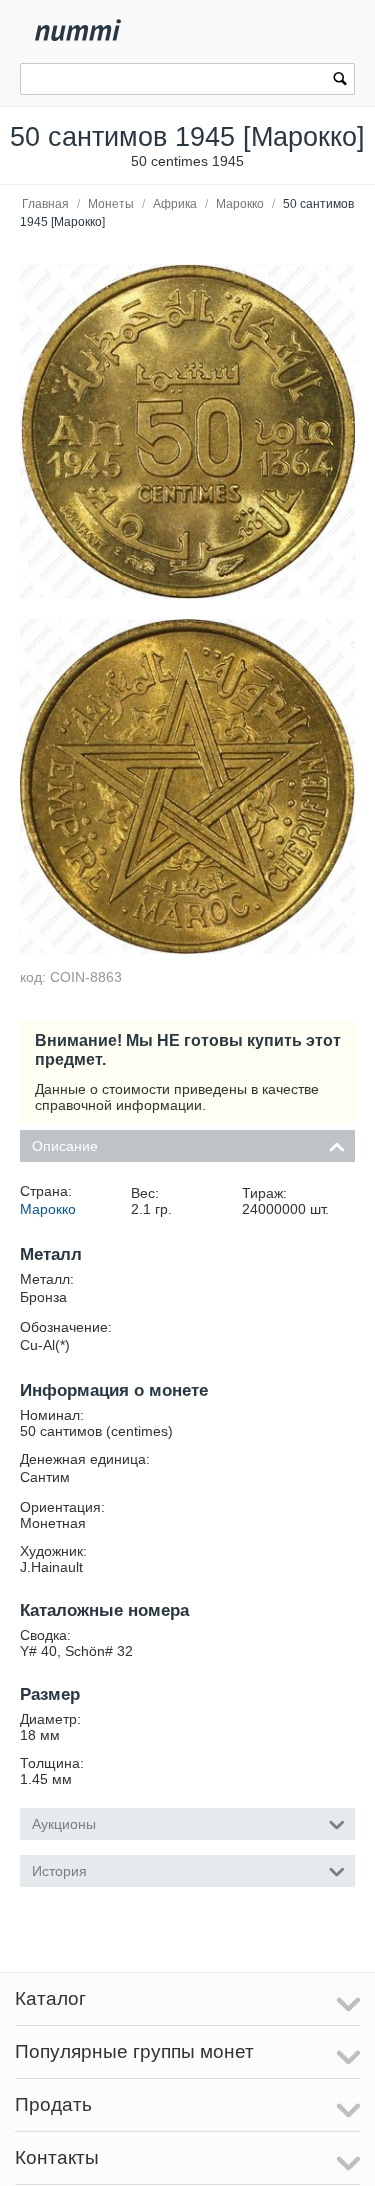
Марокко (240, 204)
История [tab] (59, 1871)
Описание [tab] (65, 1146)
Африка (175, 204)
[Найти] (340, 81)
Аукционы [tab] (64, 1824)
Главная (45, 204)
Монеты (111, 204)
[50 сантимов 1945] (187, 431)
